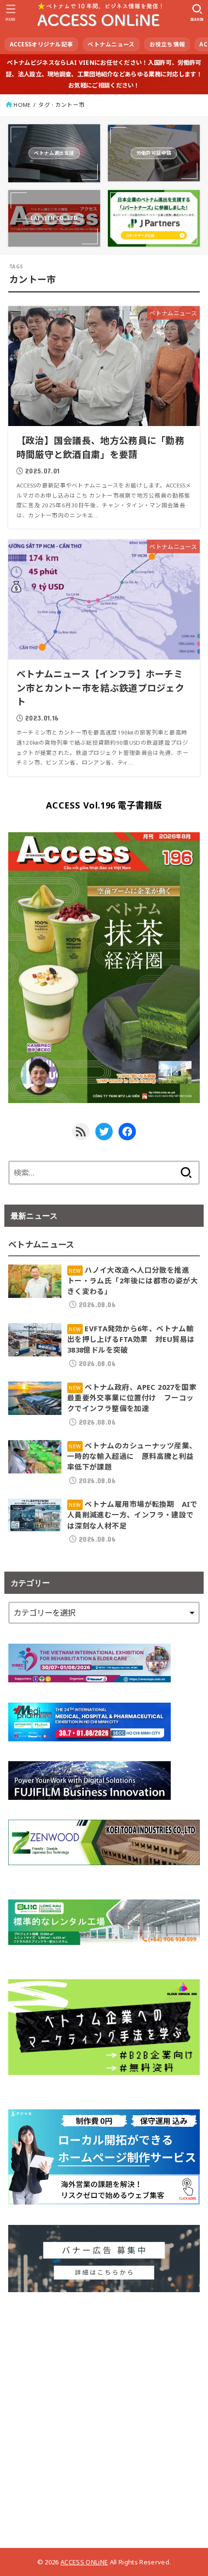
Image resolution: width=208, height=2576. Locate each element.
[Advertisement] (104, 2416)
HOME (22, 105)
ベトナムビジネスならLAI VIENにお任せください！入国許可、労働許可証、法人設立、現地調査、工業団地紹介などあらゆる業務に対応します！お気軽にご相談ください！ (104, 74)
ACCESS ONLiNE (84, 2562)
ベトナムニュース (111, 44)
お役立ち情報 (167, 44)
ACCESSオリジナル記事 (42, 44)
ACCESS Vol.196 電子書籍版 (104, 805)
